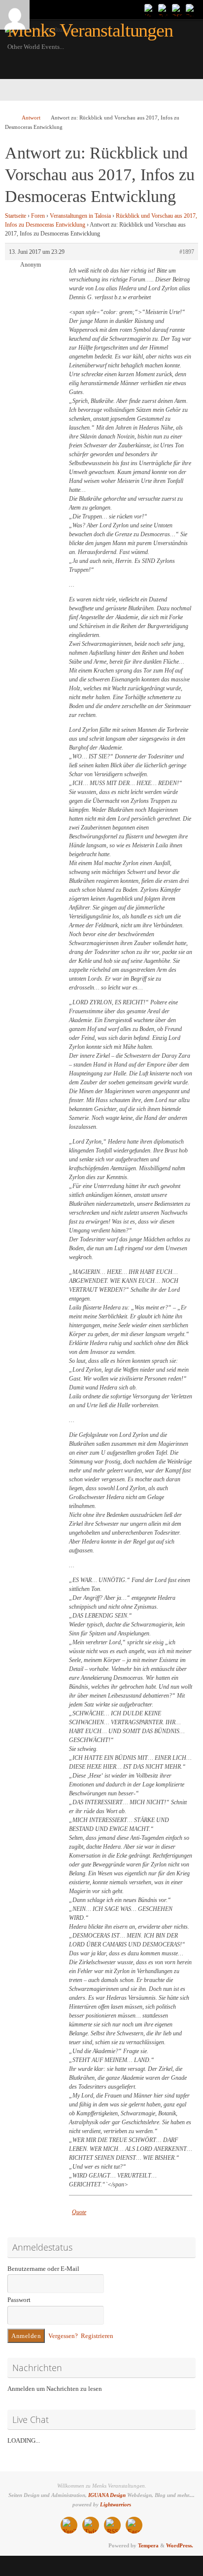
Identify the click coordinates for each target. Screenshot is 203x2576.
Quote (79, 2212)
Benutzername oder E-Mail (43, 2269)
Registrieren (97, 2336)
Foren (38, 216)
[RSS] (177, 9)
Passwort (19, 2300)
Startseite (16, 216)
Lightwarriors (116, 2504)
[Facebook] (191, 9)
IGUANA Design (107, 2495)
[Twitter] (164, 9)
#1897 (187, 252)
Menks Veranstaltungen (90, 30)
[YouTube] (150, 9)
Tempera (148, 2545)
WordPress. (180, 2545)
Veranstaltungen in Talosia (80, 216)
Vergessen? (63, 2336)
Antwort (31, 118)
